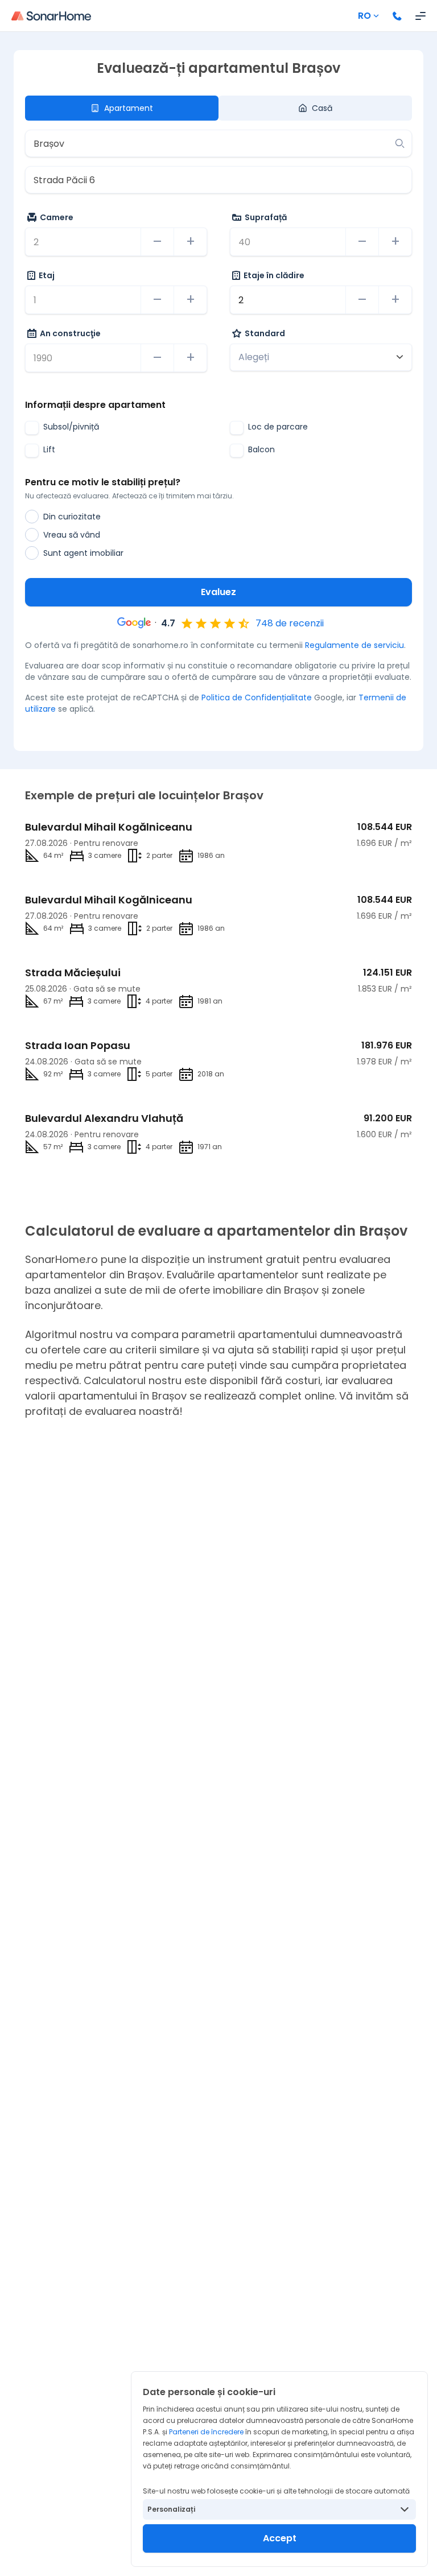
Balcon (261, 449)
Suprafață (266, 217)
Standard (265, 333)
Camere (57, 217)
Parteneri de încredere (206, 2432)
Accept (280, 2538)
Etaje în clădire (274, 275)
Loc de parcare (278, 427)
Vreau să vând (72, 535)
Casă (322, 108)
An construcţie (70, 333)
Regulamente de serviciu (354, 645)
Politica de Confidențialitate (257, 697)
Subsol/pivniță (71, 427)
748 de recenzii (290, 623)
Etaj (47, 275)
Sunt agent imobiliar (83, 553)
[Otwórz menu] (420, 16)
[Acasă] (51, 16)
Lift (49, 449)
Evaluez (218, 592)
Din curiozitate (72, 517)
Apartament (129, 108)
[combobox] (210, 143)
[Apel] (397, 16)
